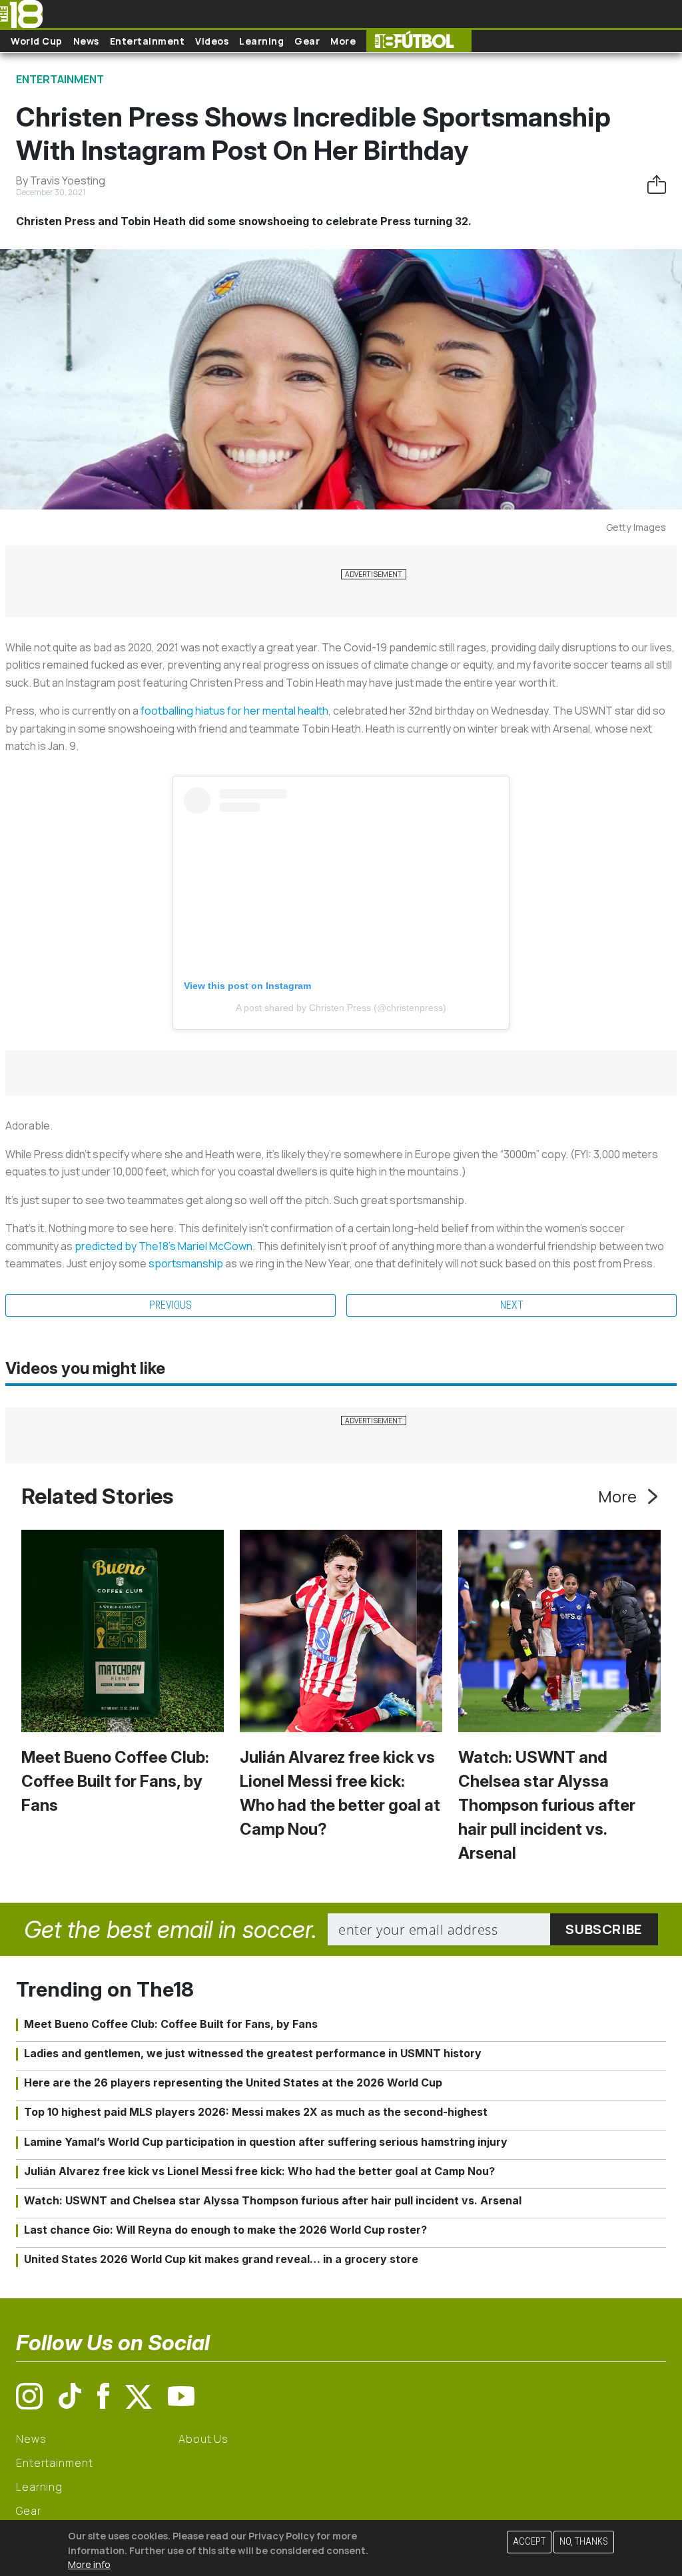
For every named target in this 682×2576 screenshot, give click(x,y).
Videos (212, 41)
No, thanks (584, 2542)
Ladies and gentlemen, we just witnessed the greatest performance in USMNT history (253, 2053)
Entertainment (148, 41)
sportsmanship (186, 1263)
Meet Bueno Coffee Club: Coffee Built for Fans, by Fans (115, 1781)
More (343, 41)
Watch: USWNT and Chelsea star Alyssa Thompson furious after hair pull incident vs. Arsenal (547, 1805)
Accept (529, 2542)
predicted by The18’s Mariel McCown (164, 1246)
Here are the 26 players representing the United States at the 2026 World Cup (233, 2083)
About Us (203, 2439)
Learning (261, 41)
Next (512, 1305)
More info (89, 2564)
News (86, 41)
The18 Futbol (419, 41)
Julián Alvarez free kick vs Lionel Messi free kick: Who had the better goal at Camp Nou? (259, 2171)
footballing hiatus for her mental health (234, 711)
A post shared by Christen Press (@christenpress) (341, 1008)
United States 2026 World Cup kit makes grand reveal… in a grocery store (221, 2259)
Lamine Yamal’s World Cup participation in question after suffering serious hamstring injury (266, 2142)
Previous (170, 1305)
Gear (307, 41)
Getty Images (636, 527)
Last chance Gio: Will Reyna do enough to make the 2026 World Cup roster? (225, 2230)
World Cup (37, 41)
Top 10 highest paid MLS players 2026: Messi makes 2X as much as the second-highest (256, 2112)
